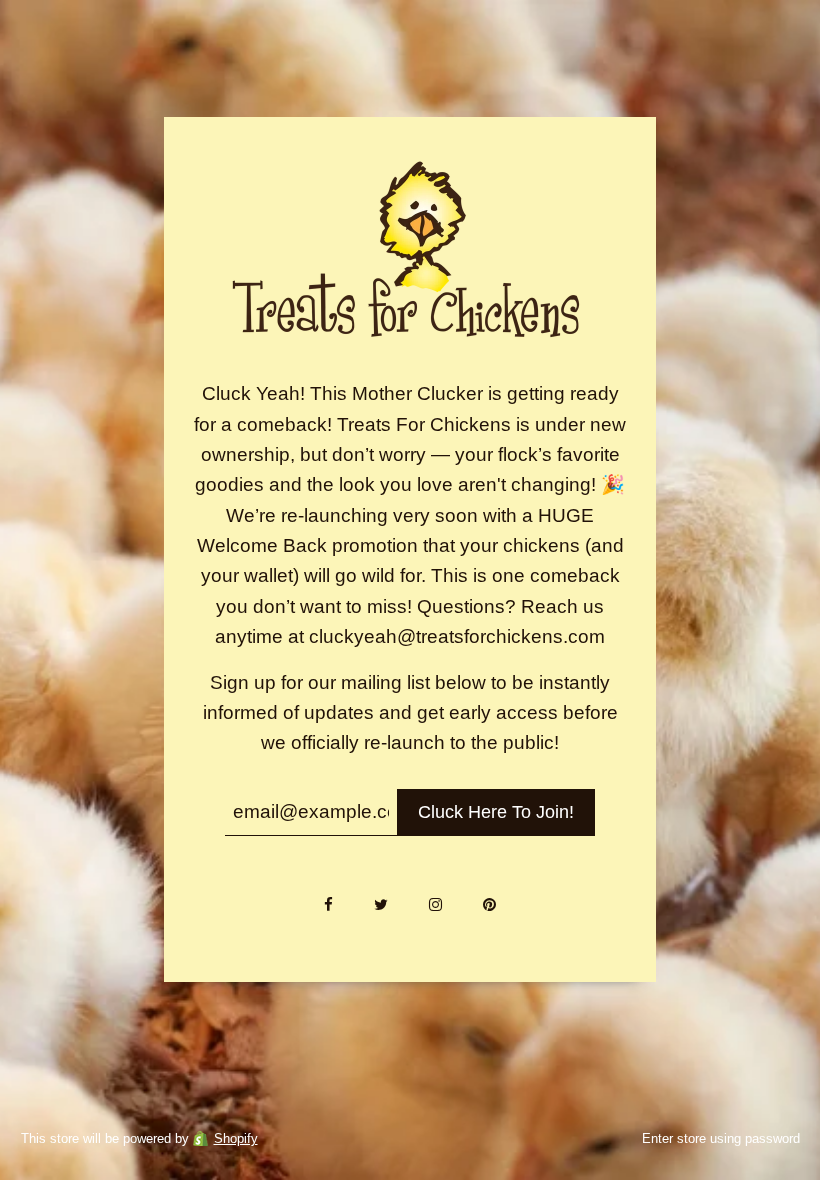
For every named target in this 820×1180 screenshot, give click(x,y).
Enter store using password (721, 1138)
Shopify (236, 1138)
